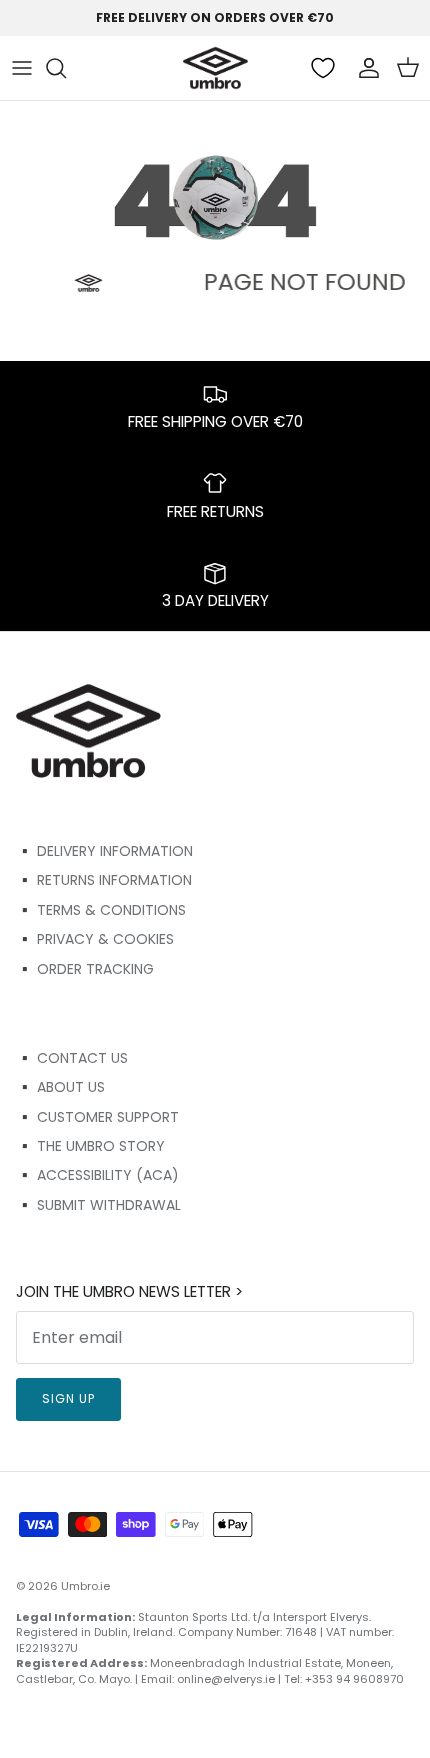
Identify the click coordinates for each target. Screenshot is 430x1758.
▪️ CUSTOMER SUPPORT (97, 1117)
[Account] (364, 68)
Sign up (68, 1398)
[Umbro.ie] (215, 68)
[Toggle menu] (22, 68)
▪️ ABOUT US (60, 1087)
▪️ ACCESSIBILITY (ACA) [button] (97, 1175)
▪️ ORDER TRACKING (85, 969)
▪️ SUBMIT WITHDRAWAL (98, 1205)
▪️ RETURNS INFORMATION (104, 880)
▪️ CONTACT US (72, 1058)
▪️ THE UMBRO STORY (90, 1146)
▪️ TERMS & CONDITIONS (101, 910)
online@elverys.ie (226, 1679)
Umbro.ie (85, 1586)
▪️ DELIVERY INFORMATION (104, 851)
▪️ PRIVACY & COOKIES (95, 939)
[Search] (66, 68)
